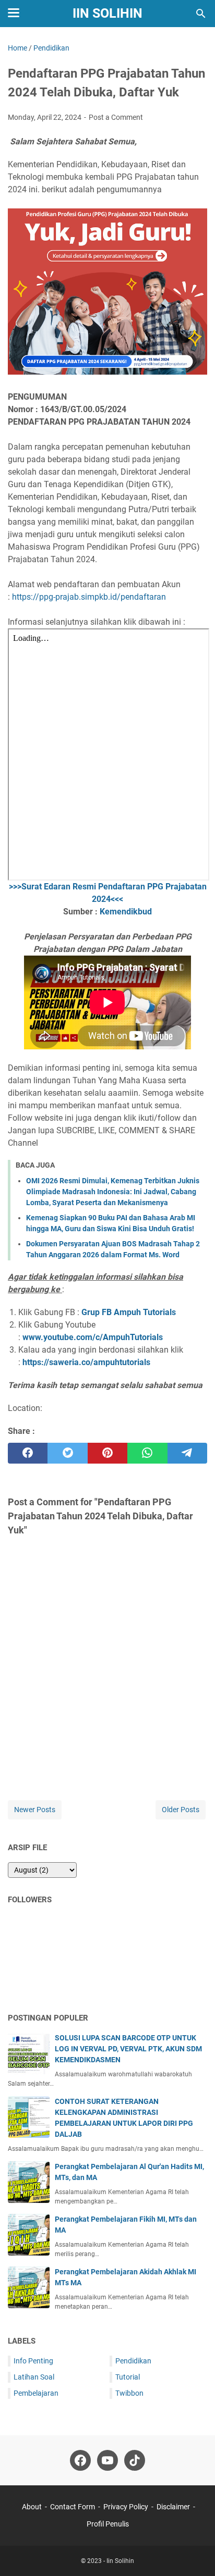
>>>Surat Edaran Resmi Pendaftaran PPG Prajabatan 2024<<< (108, 893)
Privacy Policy (126, 2507)
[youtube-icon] (107, 2460)
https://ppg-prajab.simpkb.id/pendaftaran (89, 597)
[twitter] (67, 1453)
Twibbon (129, 2393)
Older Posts (181, 1810)
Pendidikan (133, 2361)
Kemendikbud (126, 912)
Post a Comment (116, 117)
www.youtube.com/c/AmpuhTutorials (93, 1337)
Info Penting (33, 2361)
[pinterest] (107, 1453)
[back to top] (194, 2553)
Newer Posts (35, 1810)
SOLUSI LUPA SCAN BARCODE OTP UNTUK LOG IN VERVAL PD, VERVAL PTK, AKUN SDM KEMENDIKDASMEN (128, 2049)
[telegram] (187, 1453)
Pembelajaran (36, 2393)
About (32, 2507)
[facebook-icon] (80, 2460)
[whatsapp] (147, 1453)
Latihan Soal (34, 2377)
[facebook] (28, 1453)
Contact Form (73, 2507)
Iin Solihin (107, 13)
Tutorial (128, 2377)
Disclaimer (173, 2507)
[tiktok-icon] (135, 2460)
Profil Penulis (108, 2524)
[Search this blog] (201, 14)
